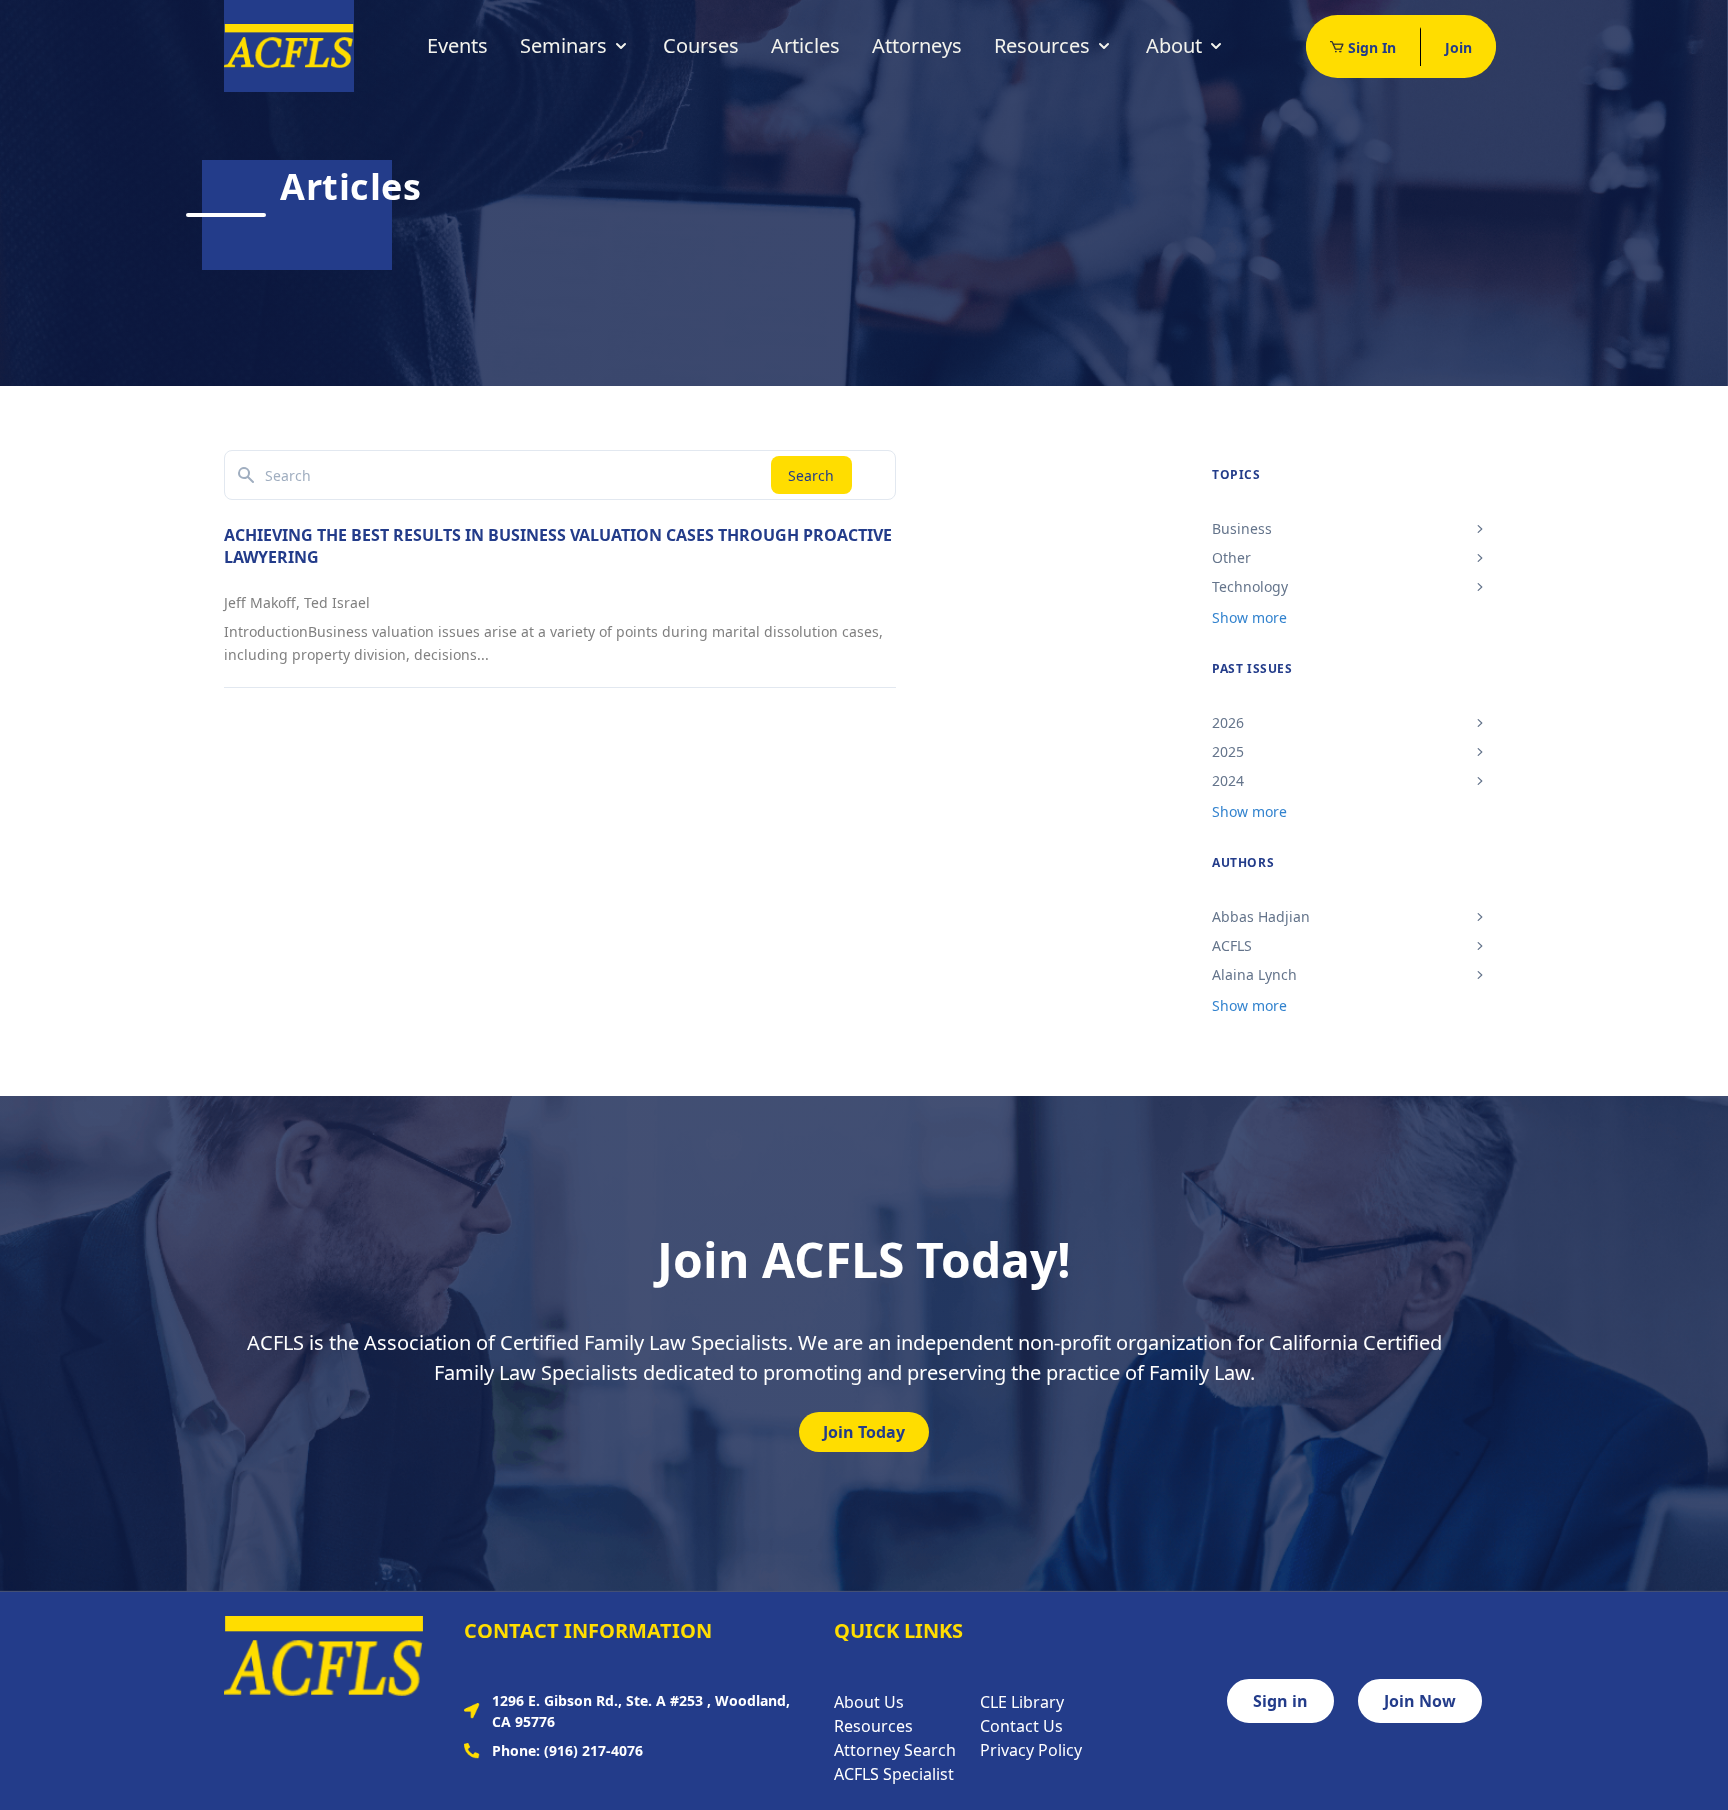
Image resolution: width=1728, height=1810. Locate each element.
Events (457, 45)
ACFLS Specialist (894, 1774)
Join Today (864, 1432)
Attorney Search (895, 1750)
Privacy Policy (1031, 1750)
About (1174, 45)
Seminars (563, 45)
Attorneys (917, 45)
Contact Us (1021, 1726)
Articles (805, 45)
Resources (1042, 45)
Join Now (1420, 1701)
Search (811, 475)
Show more (1249, 617)
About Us (869, 1702)
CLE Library (1022, 1702)
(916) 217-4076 (593, 1750)
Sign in (1280, 1701)
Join (1458, 47)
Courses (701, 45)
